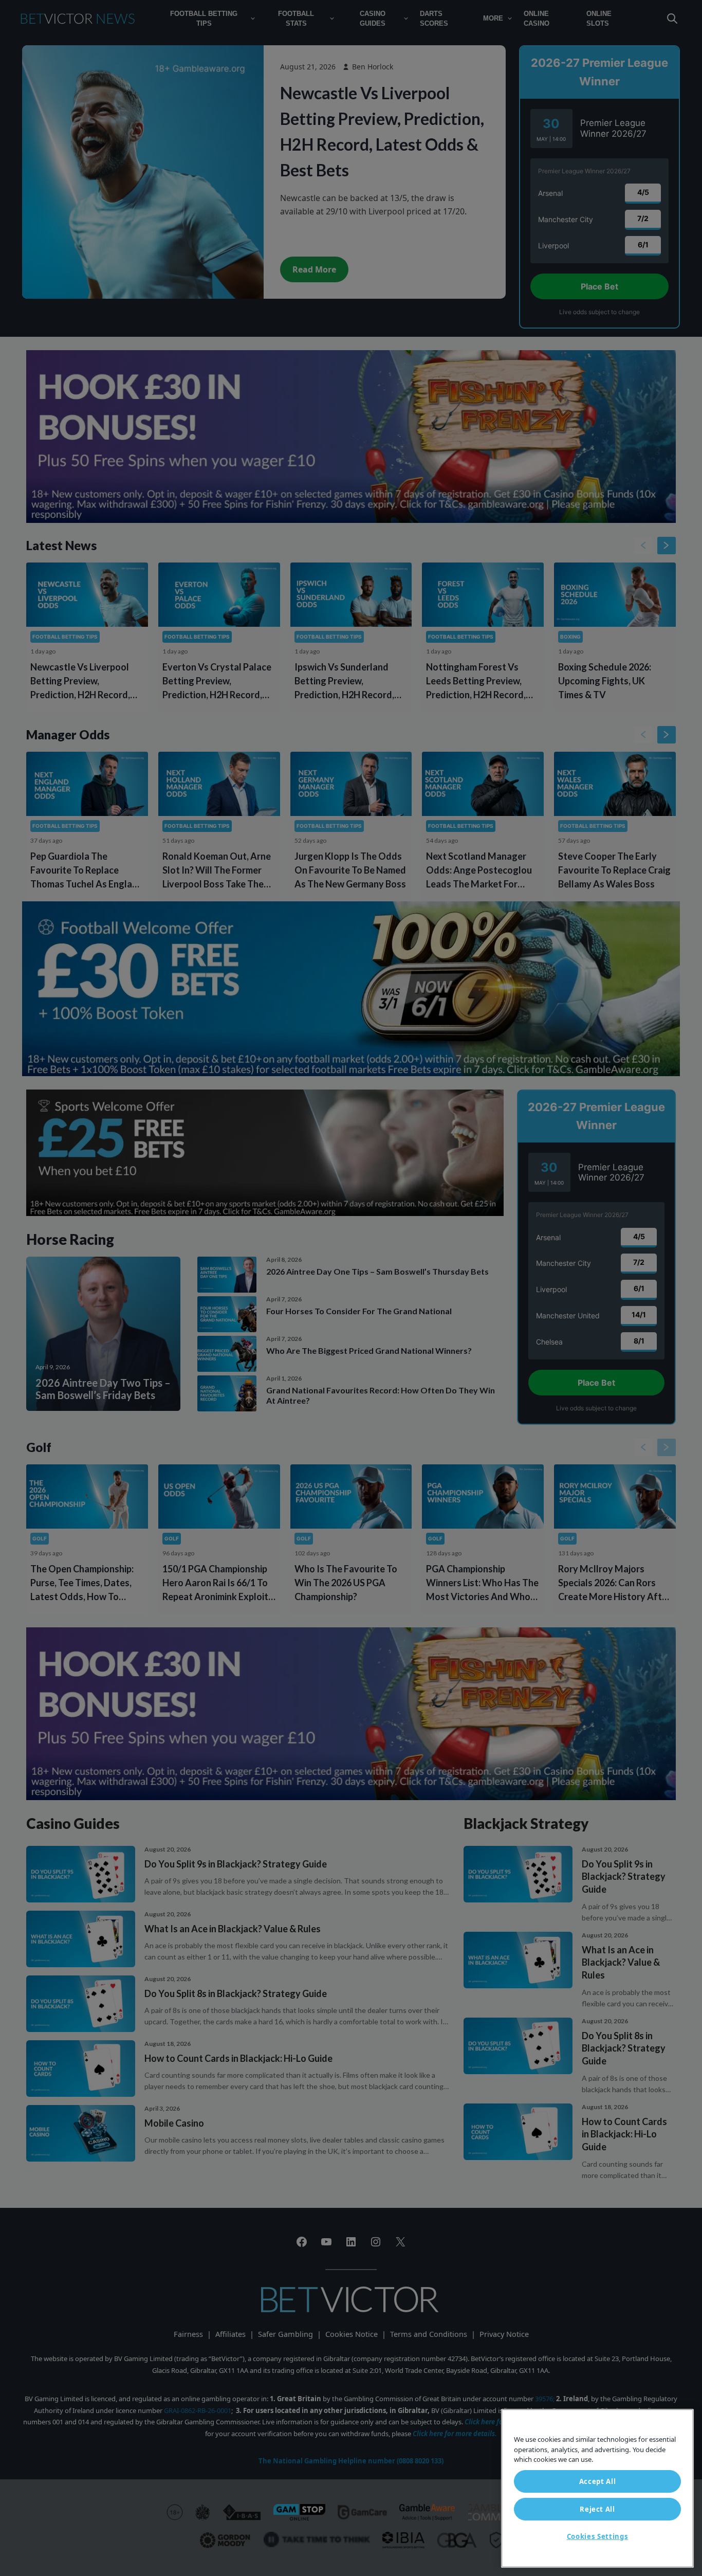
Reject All (597, 2509)
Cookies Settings (598, 2536)
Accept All (598, 2481)
